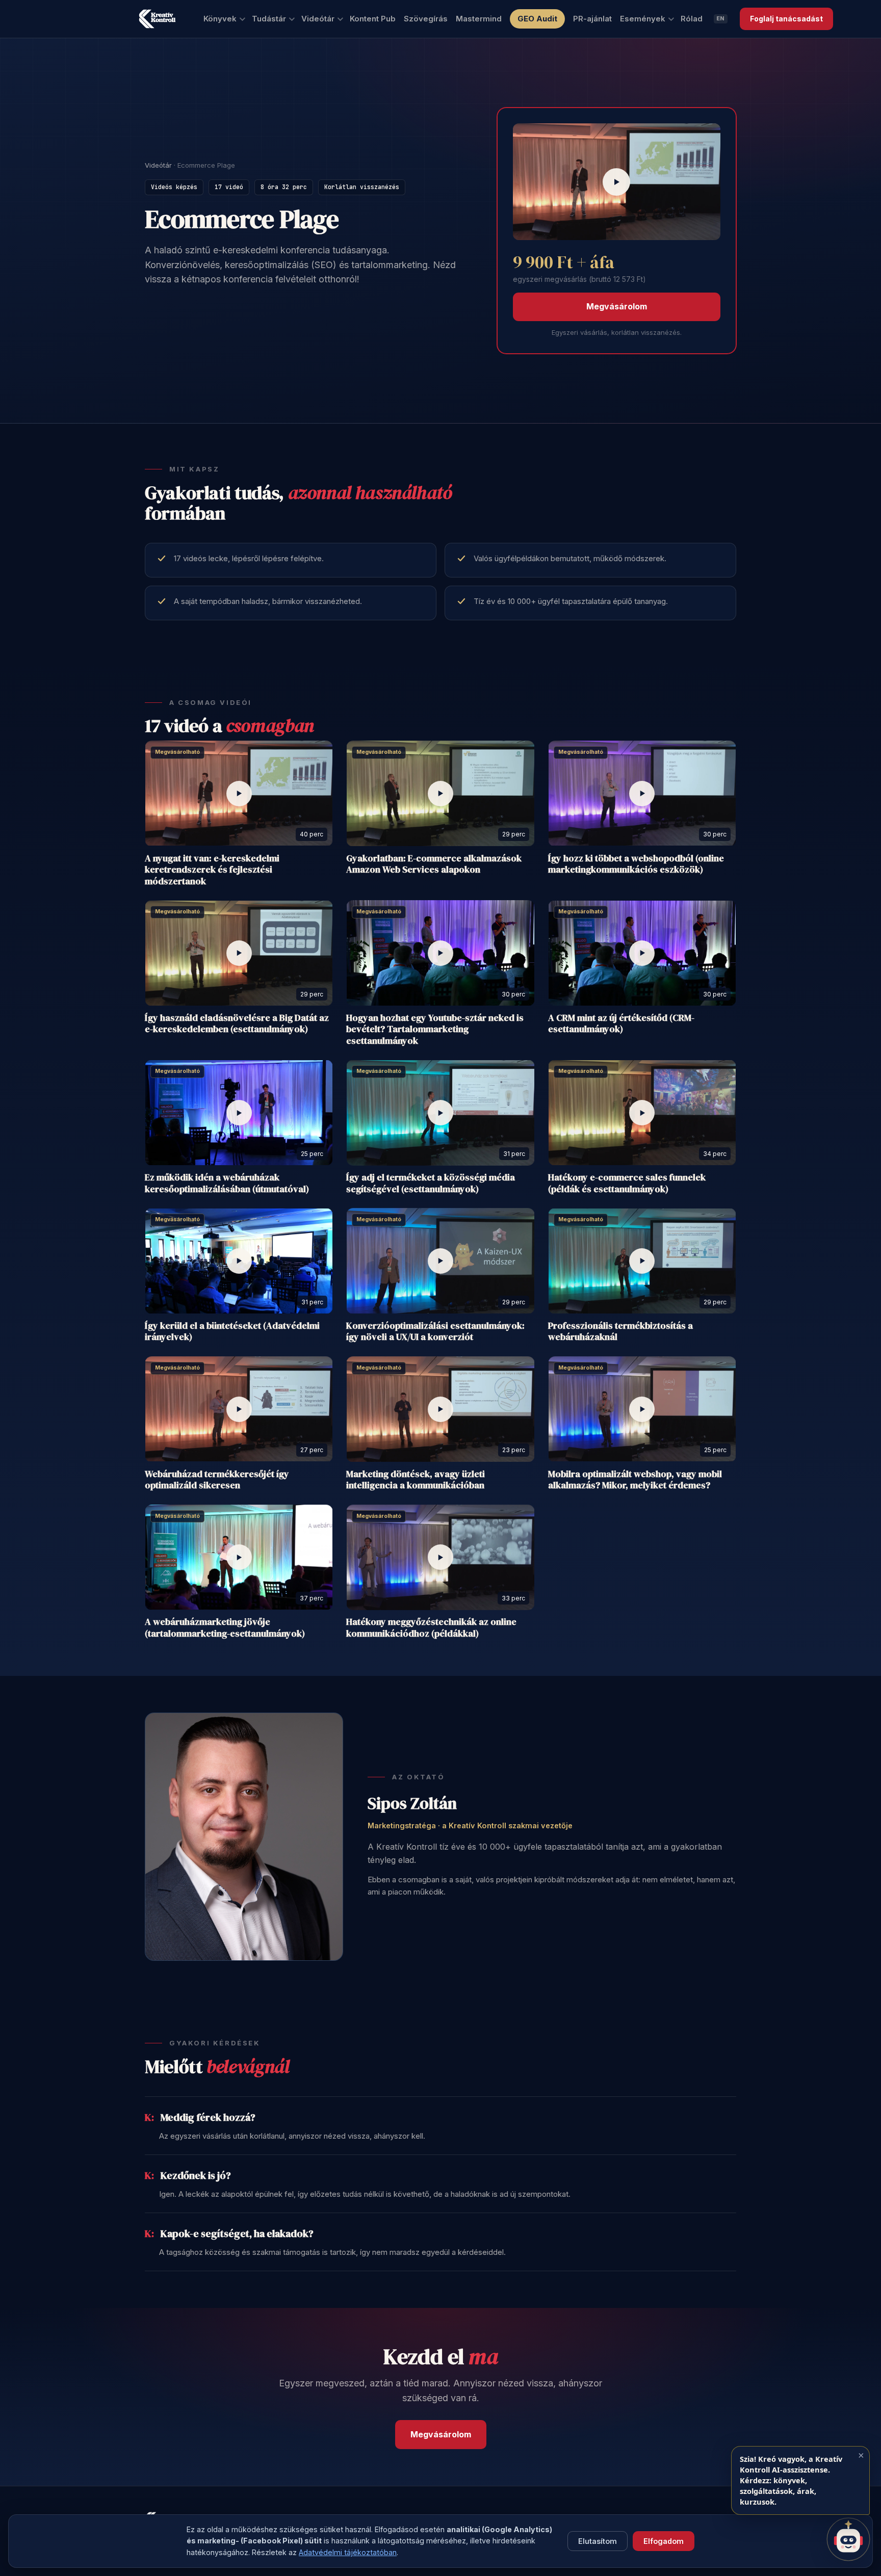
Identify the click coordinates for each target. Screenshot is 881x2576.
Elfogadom (664, 2541)
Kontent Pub (373, 19)
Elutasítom (598, 2541)
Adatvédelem (166, 2555)
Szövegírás (426, 19)
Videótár (158, 165)
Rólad (692, 19)
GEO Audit (537, 19)
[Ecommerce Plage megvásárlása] (617, 182)
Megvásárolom (617, 306)
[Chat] (848, 2539)
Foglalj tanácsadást (786, 19)
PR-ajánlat (592, 19)
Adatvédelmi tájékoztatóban (348, 2552)
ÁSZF (204, 2555)
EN (721, 18)
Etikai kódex (241, 2555)
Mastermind (479, 19)
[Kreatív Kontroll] (157, 19)
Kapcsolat (284, 2555)
